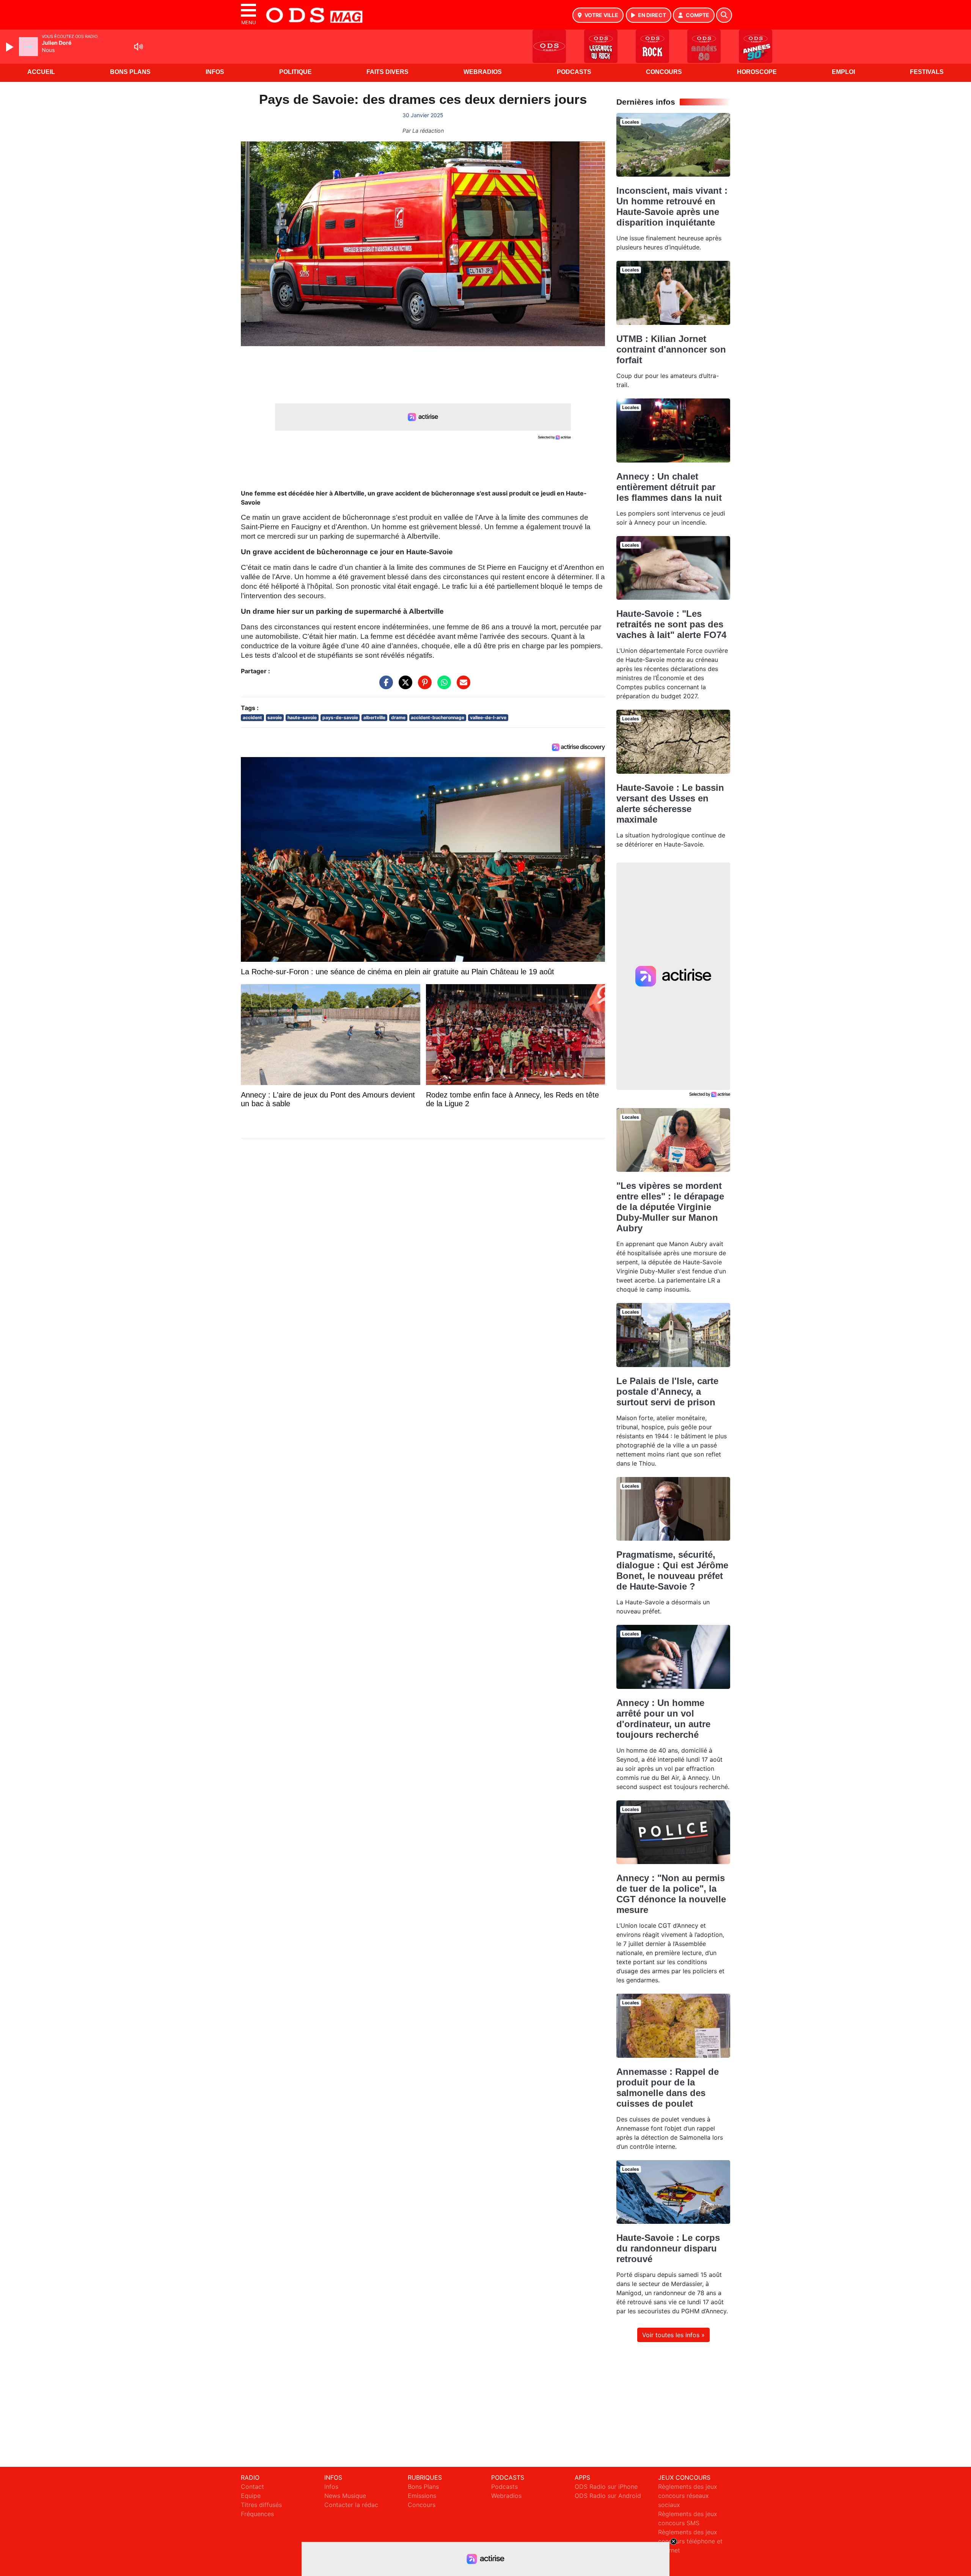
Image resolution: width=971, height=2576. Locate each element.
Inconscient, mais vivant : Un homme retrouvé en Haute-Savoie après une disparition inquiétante (672, 206)
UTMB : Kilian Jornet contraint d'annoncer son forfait (671, 349)
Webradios (483, 72)
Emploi (843, 72)
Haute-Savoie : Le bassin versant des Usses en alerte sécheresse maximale (670, 804)
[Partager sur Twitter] (404, 686)
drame (398, 717)
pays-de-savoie (340, 717)
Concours (664, 72)
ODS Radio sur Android (608, 2496)
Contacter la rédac (351, 2505)
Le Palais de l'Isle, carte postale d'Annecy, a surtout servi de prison (667, 1391)
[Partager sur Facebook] (384, 686)
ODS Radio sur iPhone (606, 2487)
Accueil (41, 72)
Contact (252, 2487)
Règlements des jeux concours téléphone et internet (690, 2541)
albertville (374, 717)
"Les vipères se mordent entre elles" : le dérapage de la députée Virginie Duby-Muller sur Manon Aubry (670, 1207)
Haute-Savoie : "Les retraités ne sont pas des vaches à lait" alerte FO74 (671, 624)
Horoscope (757, 72)
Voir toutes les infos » (673, 2335)
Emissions (422, 2496)
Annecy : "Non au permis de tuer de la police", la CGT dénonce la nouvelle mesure (671, 1894)
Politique (295, 72)
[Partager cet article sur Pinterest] (423, 686)
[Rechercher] (724, 15)
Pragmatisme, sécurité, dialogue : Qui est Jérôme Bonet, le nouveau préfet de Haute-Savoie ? (672, 1570)
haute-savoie (302, 717)
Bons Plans (130, 72)
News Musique (345, 2496)
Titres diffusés (261, 2505)
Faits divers (387, 72)
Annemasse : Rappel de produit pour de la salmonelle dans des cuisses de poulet (668, 2088)
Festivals (927, 72)
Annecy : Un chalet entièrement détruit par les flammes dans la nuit (669, 487)
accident (252, 717)
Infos (215, 72)
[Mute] (138, 47)
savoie (275, 717)
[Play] (11, 47)
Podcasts (574, 72)
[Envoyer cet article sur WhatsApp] (442, 686)
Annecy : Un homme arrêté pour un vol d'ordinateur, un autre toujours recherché (663, 1719)
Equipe (251, 2496)
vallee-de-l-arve (488, 717)
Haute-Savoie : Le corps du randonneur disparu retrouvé (668, 2248)
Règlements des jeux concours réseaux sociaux (688, 2496)
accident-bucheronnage (438, 717)
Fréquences (257, 2514)
